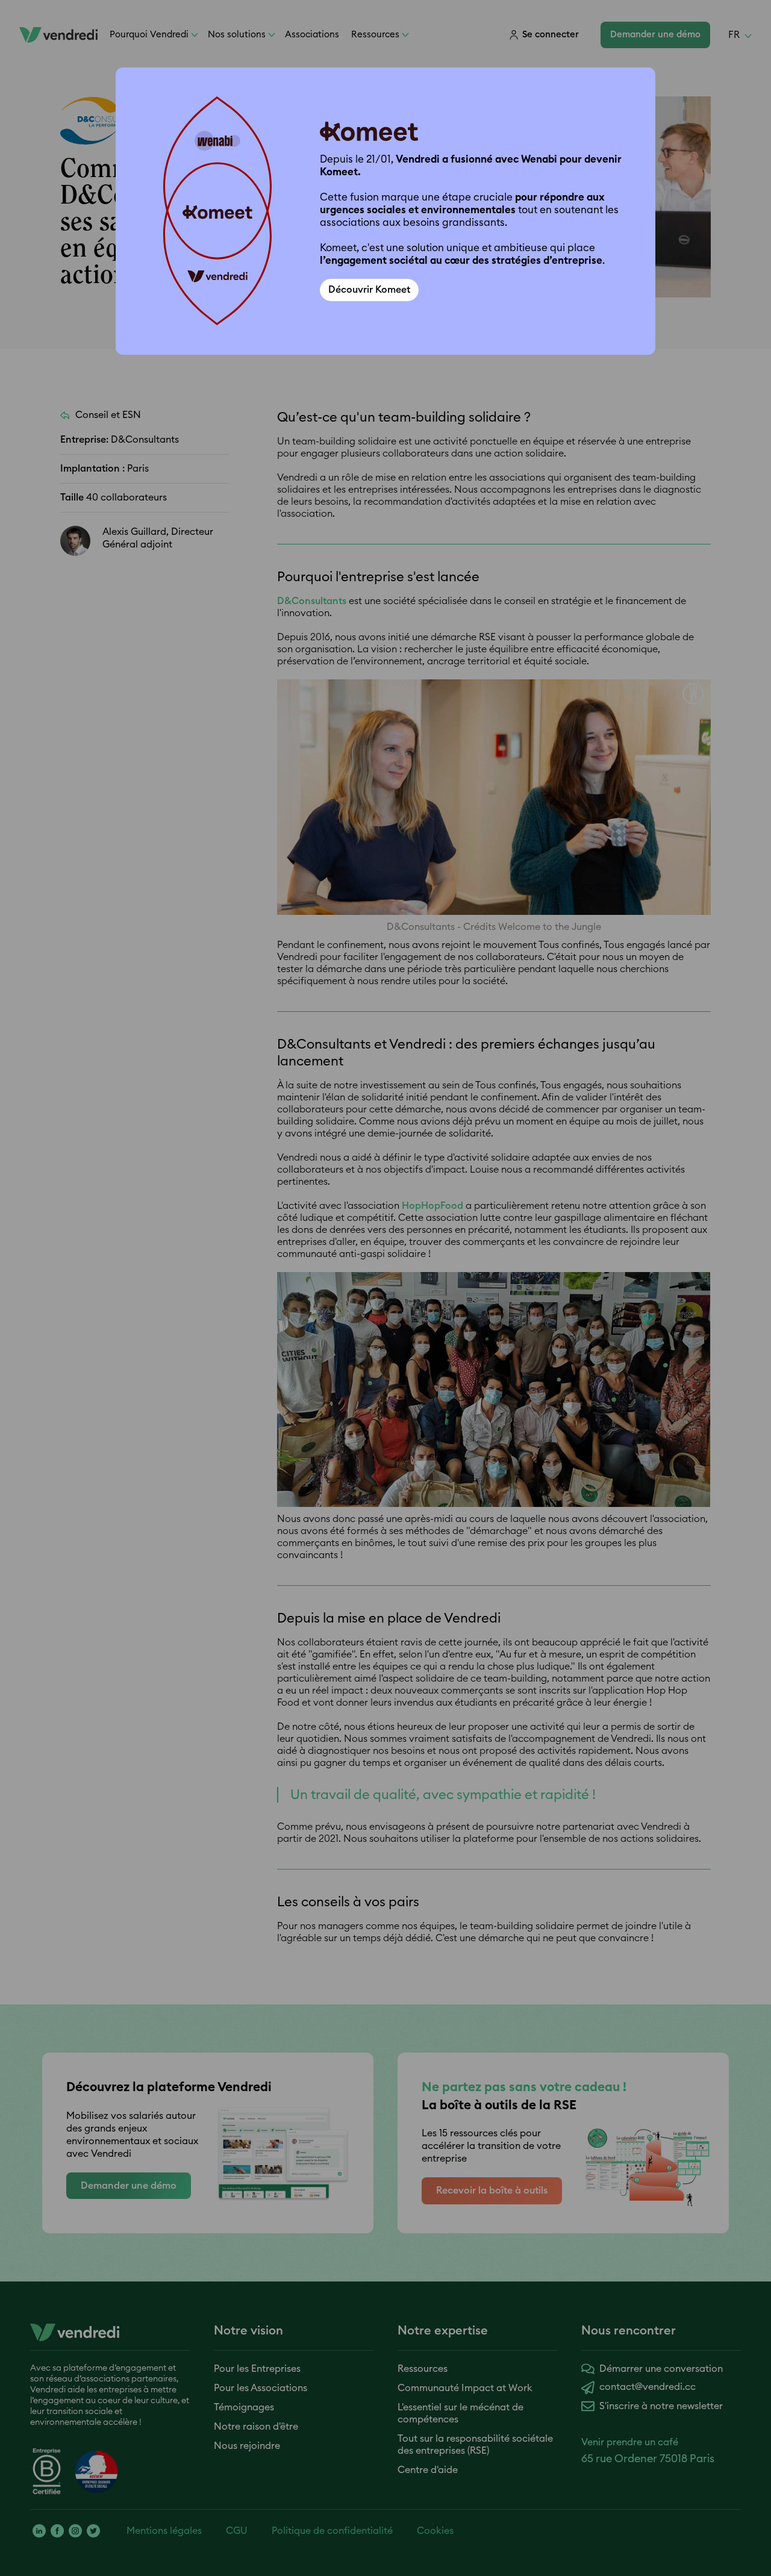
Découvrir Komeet (369, 290)
